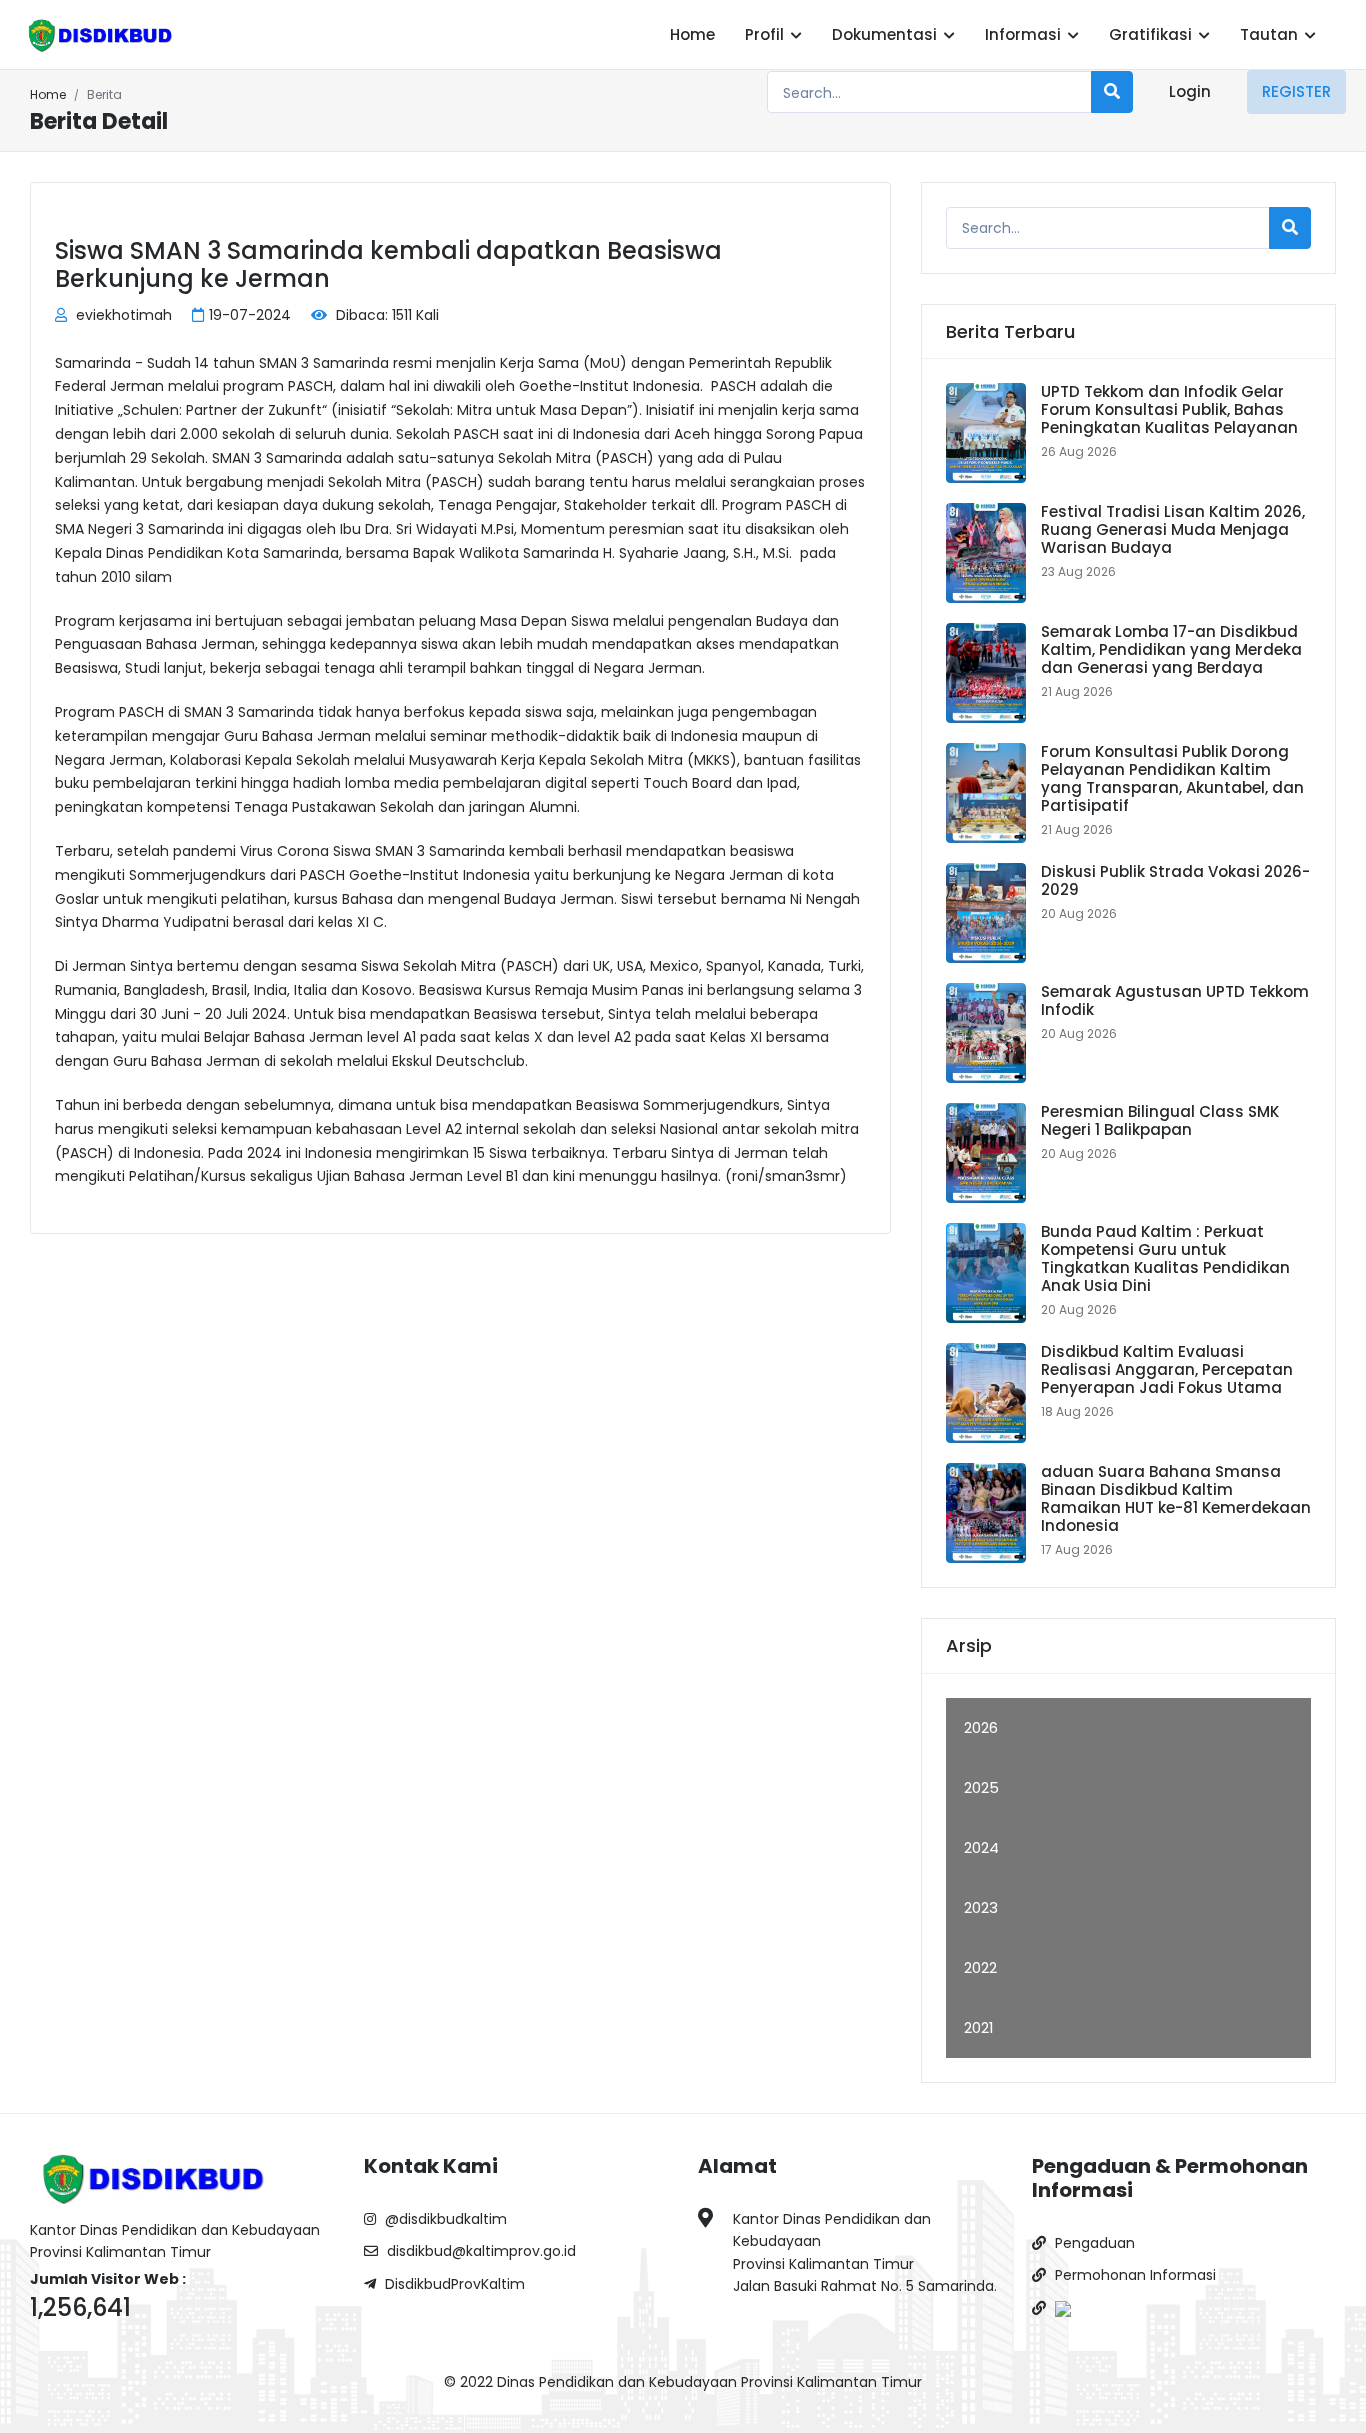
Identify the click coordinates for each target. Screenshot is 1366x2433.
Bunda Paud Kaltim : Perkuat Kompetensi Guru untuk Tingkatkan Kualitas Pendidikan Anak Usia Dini (1165, 1258)
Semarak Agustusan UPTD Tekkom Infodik (1175, 1000)
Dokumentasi (886, 34)
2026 (981, 1727)
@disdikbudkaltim (444, 2219)
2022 (980, 1967)
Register (1296, 91)
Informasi (1025, 34)
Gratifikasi (1152, 34)
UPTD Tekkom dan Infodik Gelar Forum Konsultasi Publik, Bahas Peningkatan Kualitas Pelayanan (1169, 409)
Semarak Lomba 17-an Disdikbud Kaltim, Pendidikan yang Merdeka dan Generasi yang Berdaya (1171, 649)
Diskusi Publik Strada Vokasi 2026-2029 (1175, 880)
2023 (981, 1907)
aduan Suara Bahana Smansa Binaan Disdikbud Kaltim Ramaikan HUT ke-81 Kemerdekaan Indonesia (1176, 1498)
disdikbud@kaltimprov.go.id (479, 2251)
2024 (981, 1847)
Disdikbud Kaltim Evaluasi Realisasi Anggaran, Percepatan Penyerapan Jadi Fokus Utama (1167, 1369)
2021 (979, 2027)
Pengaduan (1093, 2243)
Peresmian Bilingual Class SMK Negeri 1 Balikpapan (1160, 1120)
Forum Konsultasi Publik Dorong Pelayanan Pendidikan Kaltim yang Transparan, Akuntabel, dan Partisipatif (1172, 778)
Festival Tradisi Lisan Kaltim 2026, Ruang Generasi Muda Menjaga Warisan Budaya (1173, 529)
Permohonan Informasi (1133, 2275)
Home (692, 34)
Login (1190, 91)
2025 (981, 1787)
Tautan (1271, 34)
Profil (766, 34)
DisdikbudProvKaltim (453, 2284)
